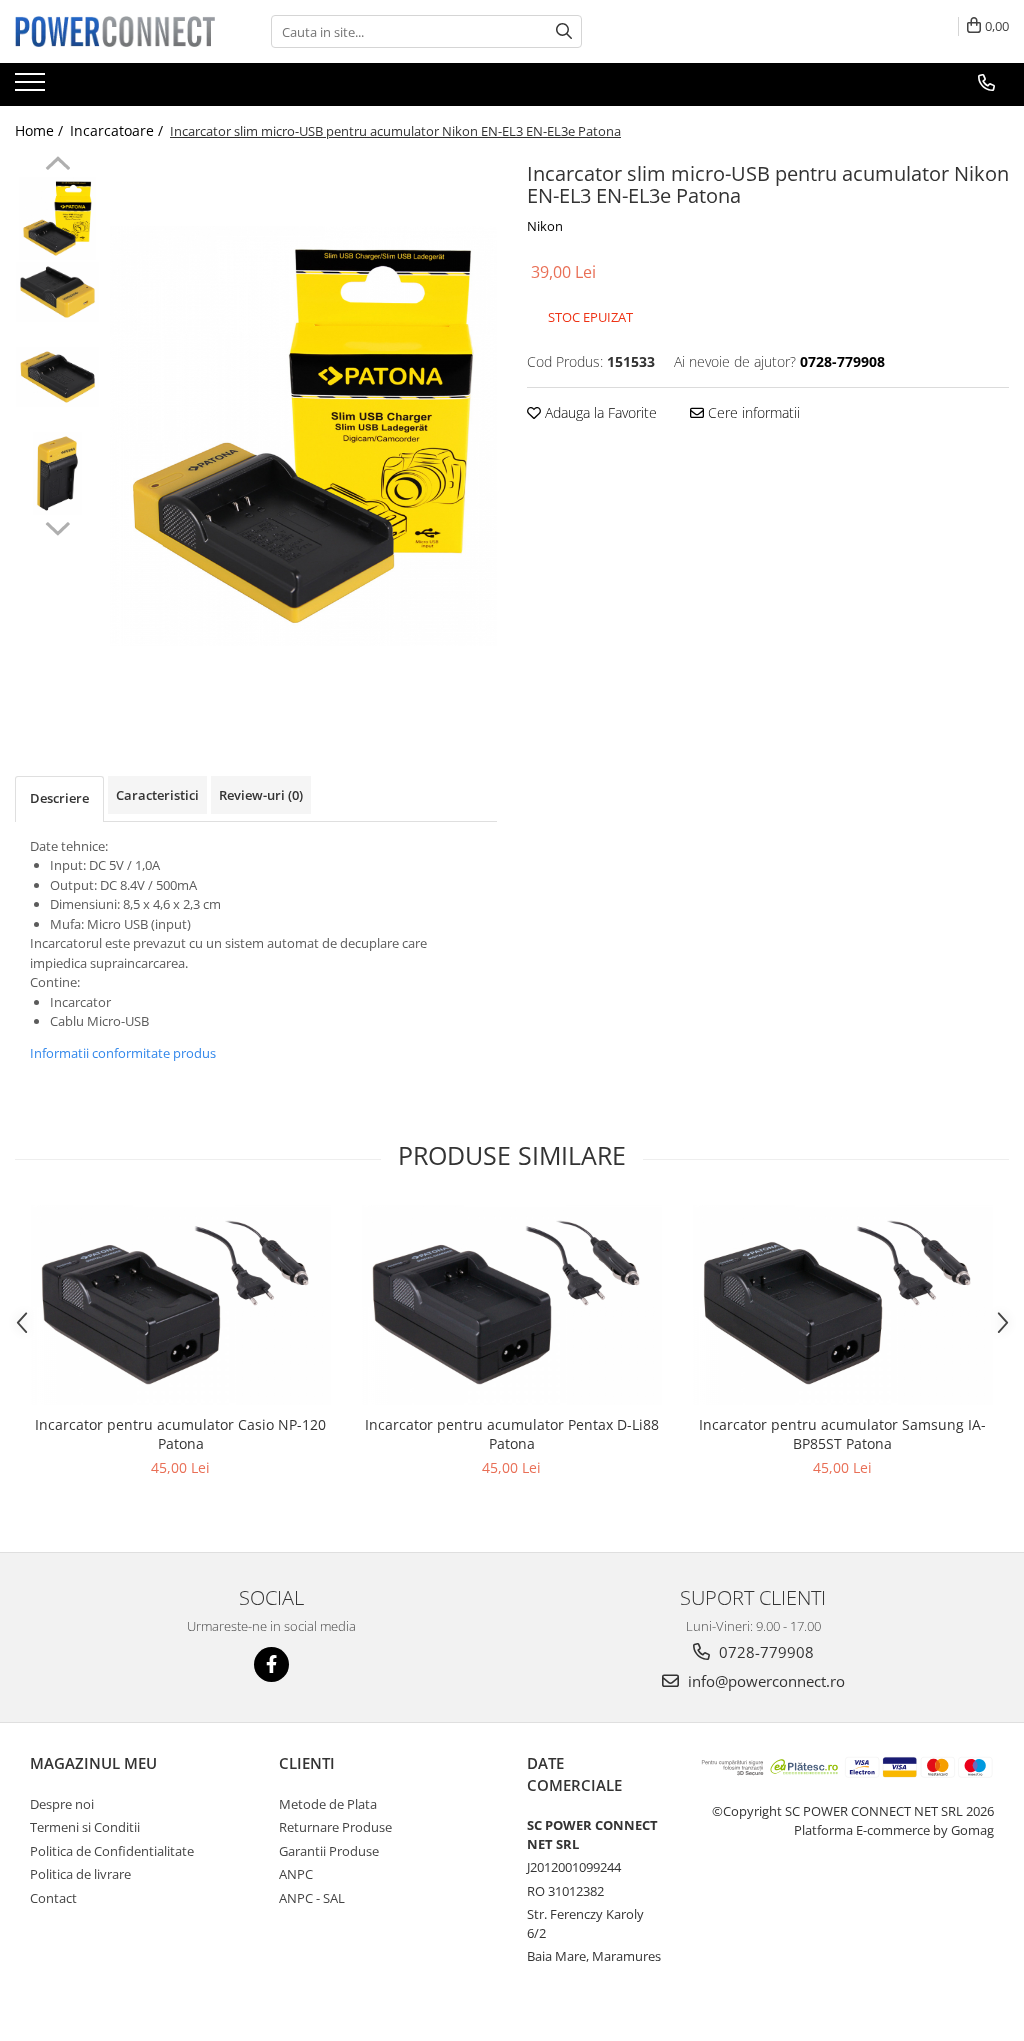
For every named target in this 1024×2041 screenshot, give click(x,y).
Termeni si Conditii (85, 1827)
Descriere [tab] (59, 798)
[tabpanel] (303, 435)
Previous (57, 166)
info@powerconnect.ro (764, 1681)
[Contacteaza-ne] (986, 83)
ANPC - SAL (312, 1898)
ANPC (296, 1874)
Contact (53, 1898)
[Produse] (32, 88)
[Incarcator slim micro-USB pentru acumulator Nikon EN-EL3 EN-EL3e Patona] (303, 435)
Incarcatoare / (118, 130)
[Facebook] (271, 1664)
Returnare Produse (335, 1827)
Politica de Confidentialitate (112, 1851)
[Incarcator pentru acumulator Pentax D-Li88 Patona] (512, 1305)
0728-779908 (764, 1652)
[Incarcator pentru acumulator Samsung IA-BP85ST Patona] (843, 1305)
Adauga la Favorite (599, 412)
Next (57, 526)
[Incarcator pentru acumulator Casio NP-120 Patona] (181, 1305)
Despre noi (62, 1804)
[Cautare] (564, 31)
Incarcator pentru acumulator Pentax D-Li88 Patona (512, 1434)
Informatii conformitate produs (123, 1053)
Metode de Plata (328, 1804)
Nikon (545, 226)
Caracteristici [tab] (157, 795)
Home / (41, 130)
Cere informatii (752, 412)
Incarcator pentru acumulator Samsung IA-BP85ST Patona (842, 1434)
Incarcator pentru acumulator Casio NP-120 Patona (180, 1434)
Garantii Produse (329, 1851)
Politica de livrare (80, 1874)
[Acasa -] (115, 31)
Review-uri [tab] (261, 795)
